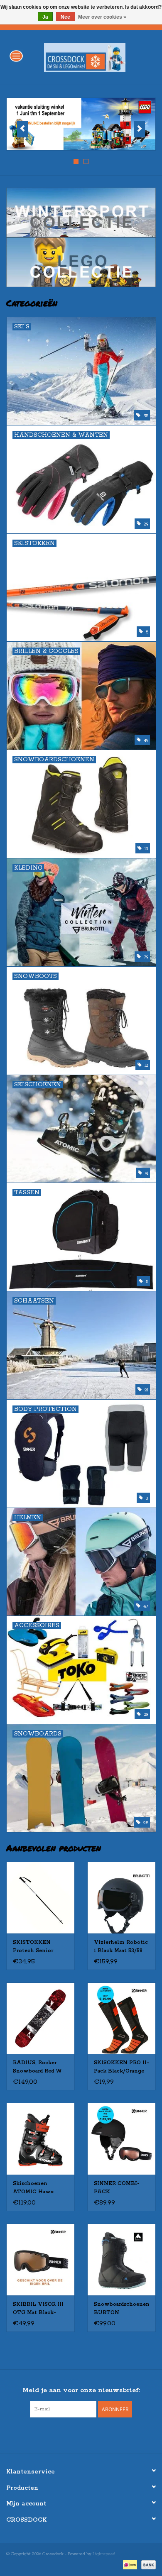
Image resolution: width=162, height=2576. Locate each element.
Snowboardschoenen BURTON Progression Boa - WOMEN (121, 2309)
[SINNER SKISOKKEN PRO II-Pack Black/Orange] (121, 2018)
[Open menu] (16, 56)
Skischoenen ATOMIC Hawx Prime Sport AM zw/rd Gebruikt (35, 2188)
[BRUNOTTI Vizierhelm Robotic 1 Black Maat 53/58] (121, 1898)
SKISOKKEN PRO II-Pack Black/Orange (121, 2067)
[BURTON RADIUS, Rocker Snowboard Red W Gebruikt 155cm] (40, 2018)
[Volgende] (139, 129)
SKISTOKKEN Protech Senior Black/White (33, 1947)
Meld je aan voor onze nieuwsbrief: (81, 2390)
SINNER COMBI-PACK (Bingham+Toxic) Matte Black (118, 2188)
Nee (65, 17)
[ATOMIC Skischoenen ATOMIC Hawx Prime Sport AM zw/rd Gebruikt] (40, 2139)
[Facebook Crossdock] (74, 2434)
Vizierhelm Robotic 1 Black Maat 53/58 (121, 1947)
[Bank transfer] (147, 2564)
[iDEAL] (129, 2564)
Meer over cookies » (102, 17)
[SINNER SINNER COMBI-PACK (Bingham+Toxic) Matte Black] (121, 2139)
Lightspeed (104, 2554)
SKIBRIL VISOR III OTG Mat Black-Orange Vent (38, 2309)
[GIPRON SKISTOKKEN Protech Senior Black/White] (40, 1898)
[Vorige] (23, 129)
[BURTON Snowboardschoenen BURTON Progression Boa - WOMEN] (121, 2259)
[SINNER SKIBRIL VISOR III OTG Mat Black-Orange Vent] (40, 2259)
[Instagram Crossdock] (88, 2434)
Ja (45, 17)
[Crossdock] (97, 57)
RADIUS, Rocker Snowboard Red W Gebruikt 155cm (37, 2068)
